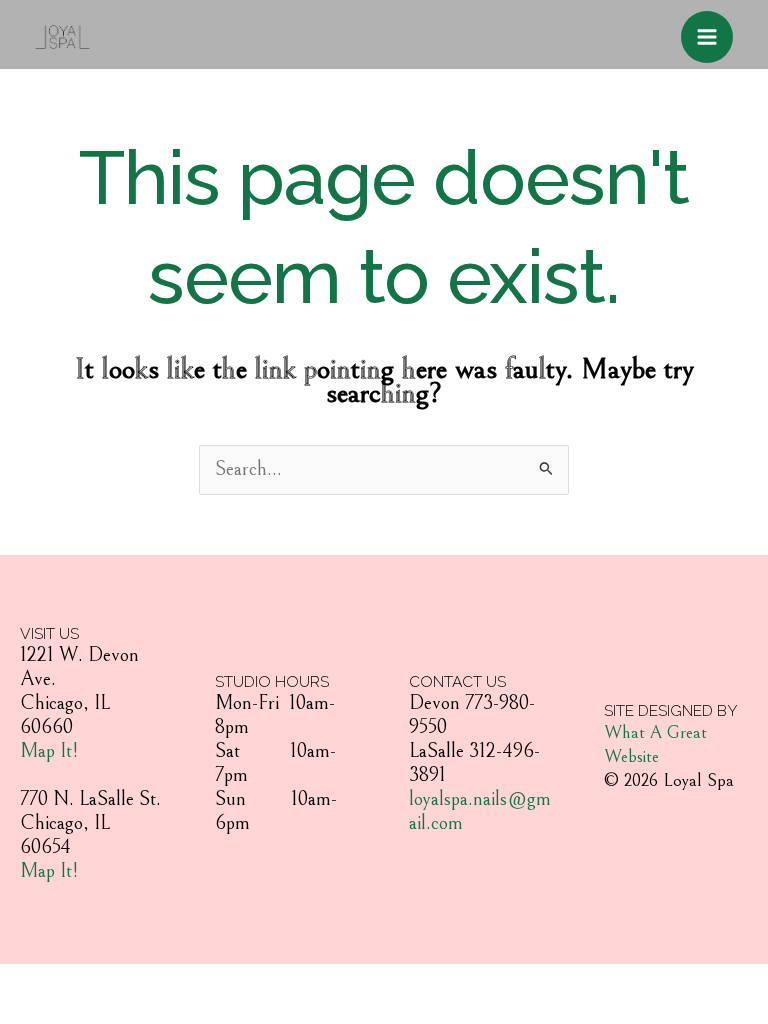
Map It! (49, 751)
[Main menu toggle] (707, 37)
